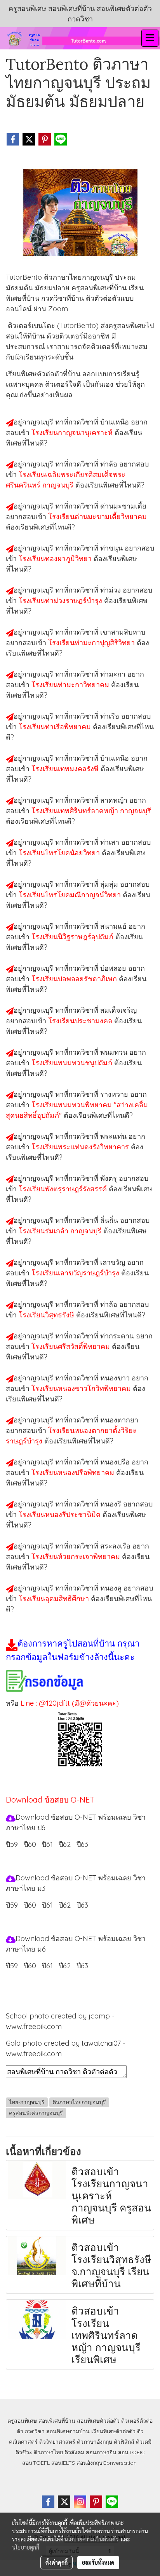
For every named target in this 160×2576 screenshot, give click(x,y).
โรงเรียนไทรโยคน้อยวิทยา (60, 853)
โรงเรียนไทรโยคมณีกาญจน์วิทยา (71, 895)
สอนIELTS (63, 2463)
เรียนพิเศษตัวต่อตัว (114, 2431)
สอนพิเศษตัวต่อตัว (98, 2421)
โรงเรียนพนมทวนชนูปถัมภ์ (73, 1063)
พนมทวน (115, 1052)
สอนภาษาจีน (101, 2452)
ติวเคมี (144, 2442)
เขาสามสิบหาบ (123, 632)
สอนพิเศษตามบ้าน (68, 2431)
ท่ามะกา (114, 674)
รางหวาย (115, 1094)
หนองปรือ (116, 1462)
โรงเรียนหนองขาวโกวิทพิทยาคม (82, 1388)
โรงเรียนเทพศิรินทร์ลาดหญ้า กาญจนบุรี (91, 811)
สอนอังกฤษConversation (107, 2463)
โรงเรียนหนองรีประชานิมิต (61, 1514)
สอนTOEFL (36, 2463)
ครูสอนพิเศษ (22, 2421)
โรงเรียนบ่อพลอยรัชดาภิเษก (75, 979)
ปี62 (65, 1844)
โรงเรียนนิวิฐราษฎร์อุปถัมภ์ (73, 937)
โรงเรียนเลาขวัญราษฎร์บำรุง (76, 1273)
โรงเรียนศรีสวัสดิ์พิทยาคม (72, 1346)
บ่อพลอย (114, 968)
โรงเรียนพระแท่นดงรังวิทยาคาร (81, 1147)
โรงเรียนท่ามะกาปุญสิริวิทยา (92, 643)
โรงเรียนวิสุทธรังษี (47, 1315)
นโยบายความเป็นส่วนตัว (91, 2539)
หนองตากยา (119, 1420)
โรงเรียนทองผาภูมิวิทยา (56, 559)
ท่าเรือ (111, 716)
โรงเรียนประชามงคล (81, 1021)
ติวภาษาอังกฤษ (95, 2442)
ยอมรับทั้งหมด (98, 2562)
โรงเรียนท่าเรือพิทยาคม (56, 727)
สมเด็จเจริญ (118, 1010)
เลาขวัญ (114, 1262)
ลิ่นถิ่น (110, 1220)
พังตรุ (110, 1178)
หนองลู (112, 1588)
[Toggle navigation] (150, 38)
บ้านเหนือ (116, 422)
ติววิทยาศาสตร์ (57, 2442)
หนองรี (112, 1504)
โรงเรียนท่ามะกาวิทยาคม (71, 685)
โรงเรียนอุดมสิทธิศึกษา (55, 1598)
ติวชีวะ (24, 2452)
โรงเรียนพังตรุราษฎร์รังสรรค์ (64, 1189)
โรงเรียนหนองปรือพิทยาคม (74, 1472)
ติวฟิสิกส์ (124, 2442)
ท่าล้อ (110, 464)
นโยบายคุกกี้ (26, 2547)
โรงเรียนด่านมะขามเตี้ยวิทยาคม (97, 516)
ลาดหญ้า (115, 800)
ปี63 (82, 1844)
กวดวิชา (35, 2431)
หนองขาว (116, 1378)
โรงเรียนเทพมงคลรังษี (66, 769)
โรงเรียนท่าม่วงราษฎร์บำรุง (61, 601)
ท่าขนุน (112, 548)
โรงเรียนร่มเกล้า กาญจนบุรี (61, 1231)
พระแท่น (114, 1136)
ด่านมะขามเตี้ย (123, 506)
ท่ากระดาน (118, 1336)
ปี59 (12, 1844)
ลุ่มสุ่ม (110, 884)
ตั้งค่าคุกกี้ (57, 2562)
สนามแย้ (114, 926)
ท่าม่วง (111, 590)
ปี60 (30, 1844)
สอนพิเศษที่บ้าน (57, 2421)
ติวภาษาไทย (48, 2452)
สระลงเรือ (116, 1546)
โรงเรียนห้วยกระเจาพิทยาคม (77, 1556)
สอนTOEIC (131, 2452)
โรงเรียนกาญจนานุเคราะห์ (73, 432)
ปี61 (47, 1844)
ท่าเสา (111, 842)
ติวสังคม (74, 2452)
